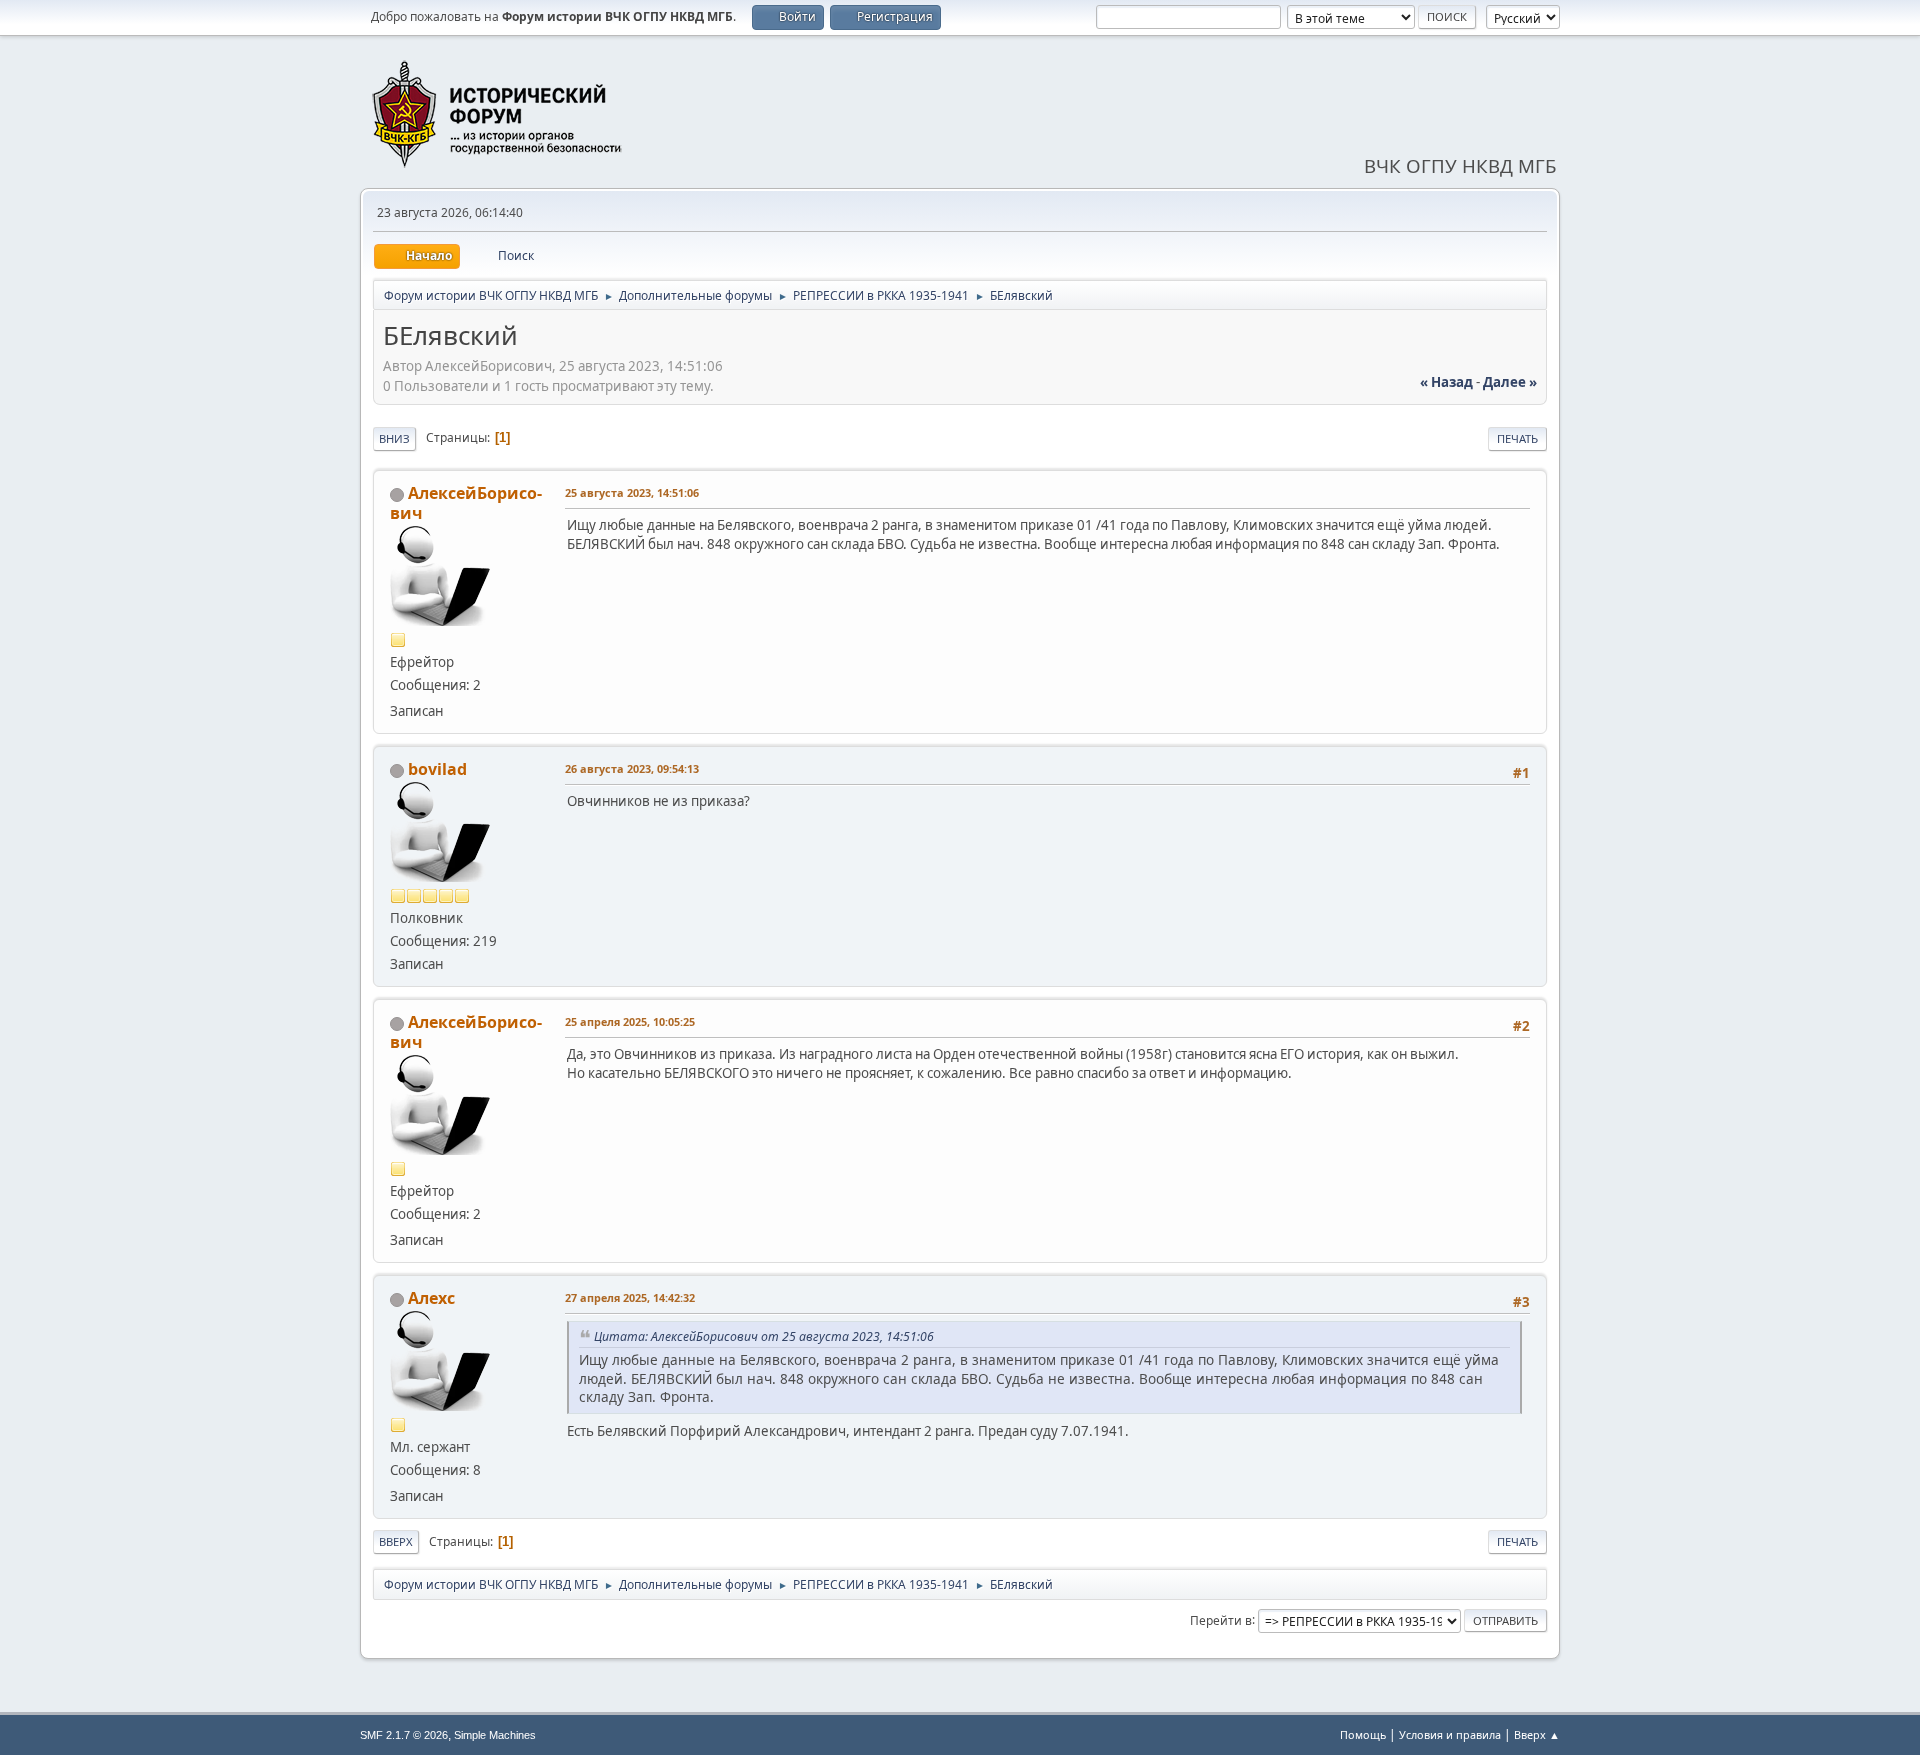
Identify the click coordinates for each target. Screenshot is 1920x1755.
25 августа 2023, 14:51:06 (632, 492)
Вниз (394, 438)
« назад (1446, 382)
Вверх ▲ (1537, 1734)
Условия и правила (1450, 1734)
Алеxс (431, 1298)
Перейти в (1221, 1619)
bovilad (437, 769)
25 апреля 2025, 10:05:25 (630, 1021)
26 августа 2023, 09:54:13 (632, 768)
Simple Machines (495, 1735)
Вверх (396, 1541)
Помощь (1363, 1734)
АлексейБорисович (466, 503)
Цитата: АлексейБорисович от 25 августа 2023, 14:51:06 (764, 1336)
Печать (1517, 438)
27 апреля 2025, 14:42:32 (630, 1297)
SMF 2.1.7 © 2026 (404, 1735)
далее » (1510, 382)
